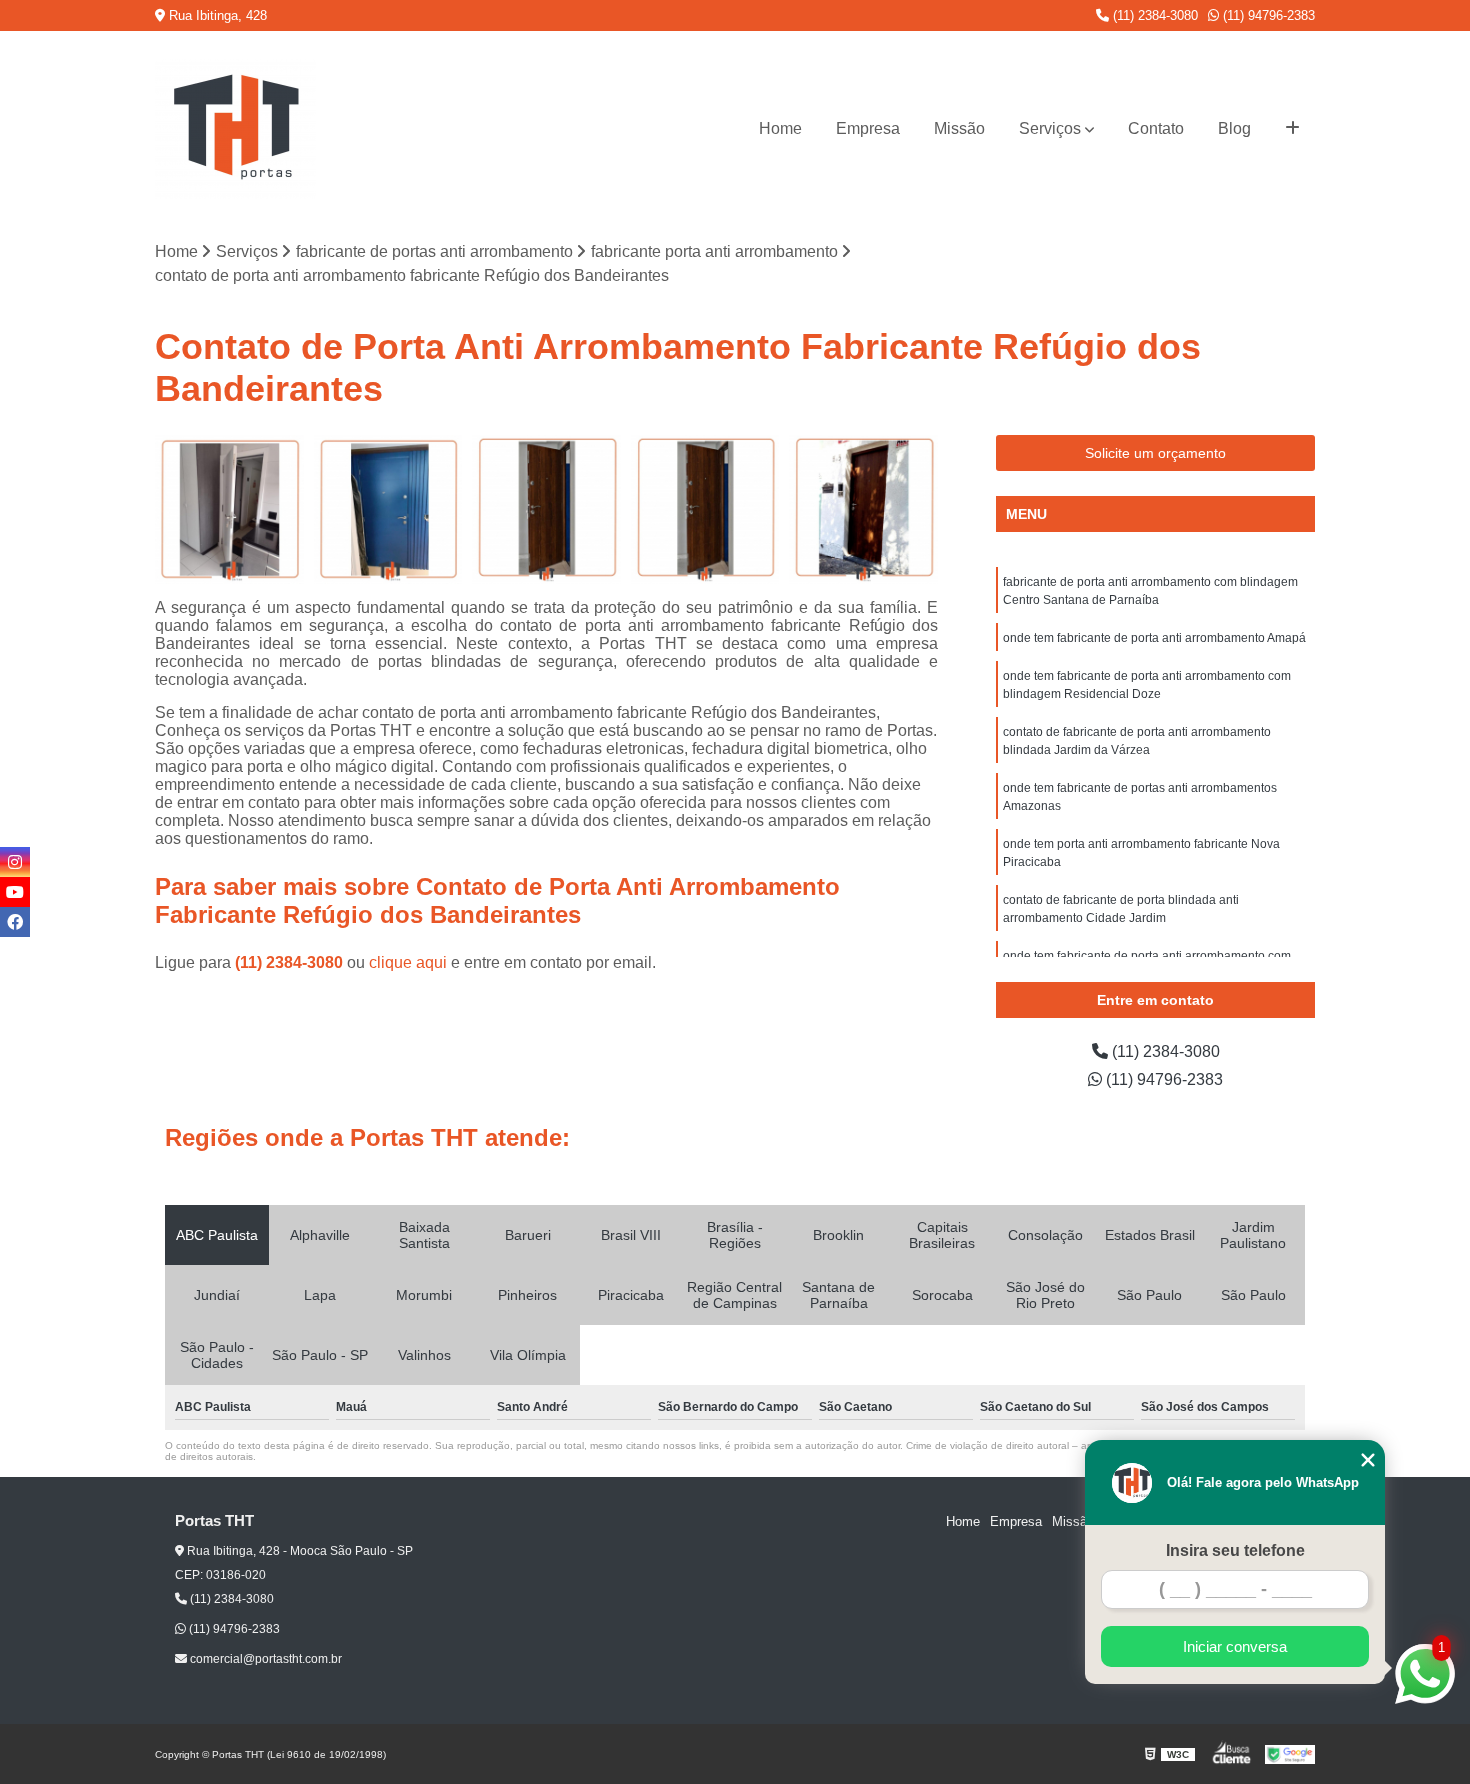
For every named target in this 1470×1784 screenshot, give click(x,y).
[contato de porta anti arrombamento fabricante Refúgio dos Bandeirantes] (546, 509)
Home (780, 128)
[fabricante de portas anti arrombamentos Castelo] (863, 509)
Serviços (1050, 128)
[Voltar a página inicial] (235, 129)
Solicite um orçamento (1155, 453)
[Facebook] (15, 922)
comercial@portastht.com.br (264, 1659)
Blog (1234, 128)
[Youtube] (15, 892)
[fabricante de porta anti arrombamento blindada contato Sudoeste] (388, 509)
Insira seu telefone (1235, 1550)
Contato (1156, 128)
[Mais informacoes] (1292, 129)
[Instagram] (15, 862)
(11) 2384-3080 (1153, 15)
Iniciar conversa (1235, 1646)
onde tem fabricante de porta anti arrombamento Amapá (1154, 638)
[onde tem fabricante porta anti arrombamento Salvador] (705, 509)
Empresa (868, 128)
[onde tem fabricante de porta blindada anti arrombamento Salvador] (229, 509)
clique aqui (408, 962)
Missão (959, 128)
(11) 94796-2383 (1267, 15)
